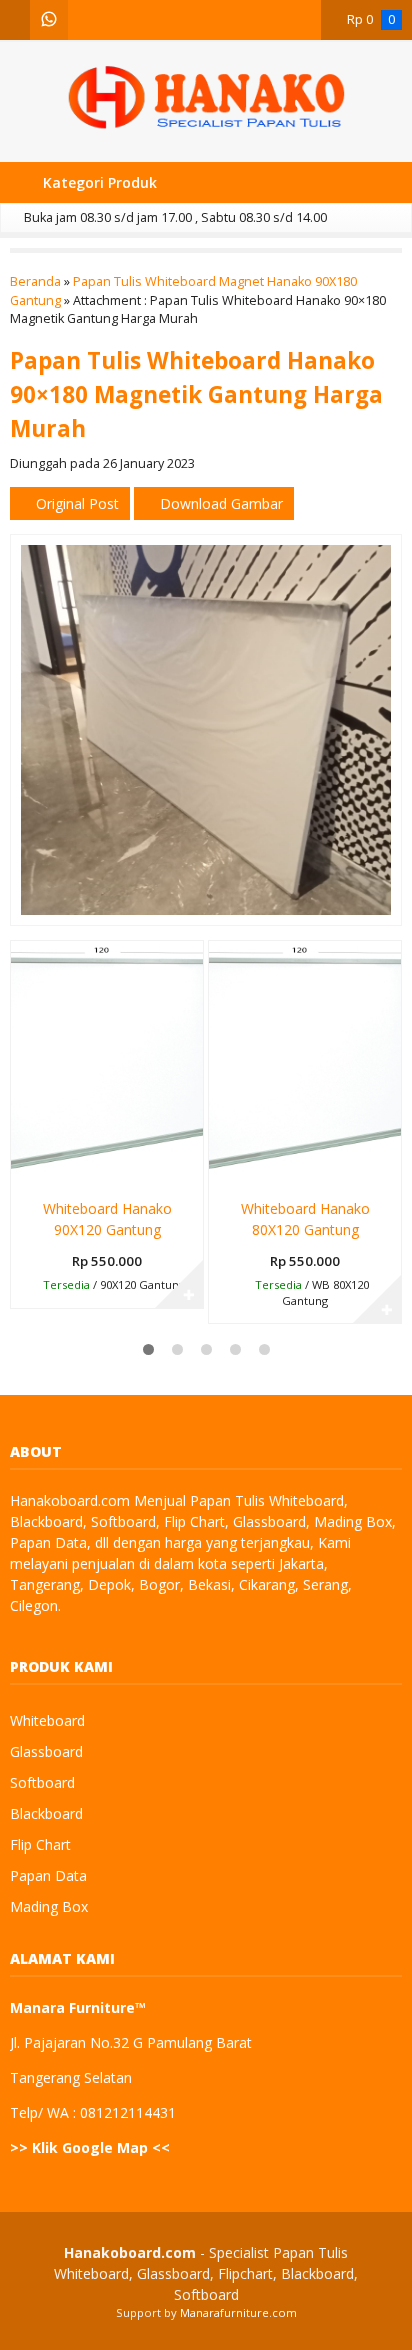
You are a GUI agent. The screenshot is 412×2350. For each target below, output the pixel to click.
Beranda (35, 281)
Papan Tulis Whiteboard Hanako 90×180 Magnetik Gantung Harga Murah (196, 394)
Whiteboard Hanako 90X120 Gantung (107, 1219)
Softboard (42, 1782)
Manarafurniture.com (238, 2312)
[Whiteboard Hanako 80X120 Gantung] (305, 1062)
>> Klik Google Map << (90, 2147)
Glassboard (46, 1751)
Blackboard (46, 1813)
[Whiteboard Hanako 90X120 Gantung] (107, 1062)
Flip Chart (40, 1844)
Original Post (75, 503)
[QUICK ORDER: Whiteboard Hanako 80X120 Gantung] (222, 1169)
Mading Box (49, 1906)
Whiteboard (47, 1720)
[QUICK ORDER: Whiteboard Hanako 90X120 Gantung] (24, 1169)
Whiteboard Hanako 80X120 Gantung (305, 1219)
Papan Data (48, 1875)
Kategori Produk (98, 182)
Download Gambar (219, 503)
